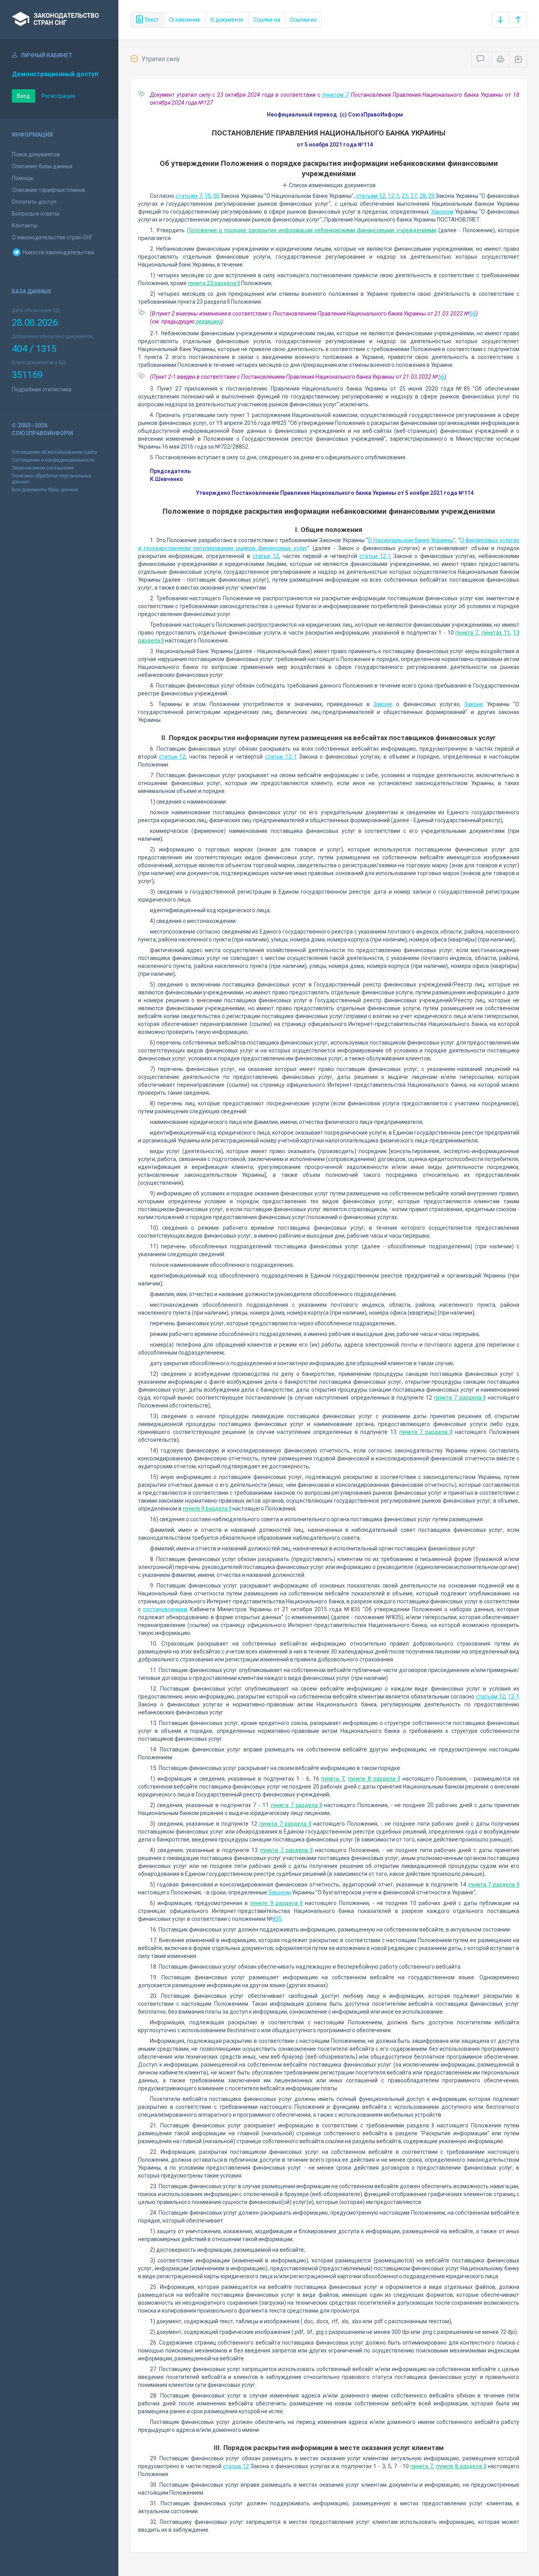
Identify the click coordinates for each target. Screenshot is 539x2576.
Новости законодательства (58, 252)
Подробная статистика (42, 389)
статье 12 (266, 556)
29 (431, 196)
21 (405, 196)
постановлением (165, 1609)
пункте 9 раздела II (207, 1509)
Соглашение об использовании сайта (54, 452)
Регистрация (58, 96)
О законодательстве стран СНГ (52, 237)
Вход (23, 96)
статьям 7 (189, 196)
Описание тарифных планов (49, 190)
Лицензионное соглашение (43, 468)
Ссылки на (267, 20)
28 (423, 196)
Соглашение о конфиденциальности (53, 460)
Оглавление (185, 20)
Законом (442, 212)
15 (208, 196)
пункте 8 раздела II (374, 1779)
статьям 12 (371, 196)
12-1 (394, 196)
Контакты (24, 225)
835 (277, 1919)
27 (414, 196)
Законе (383, 704)
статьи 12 (172, 757)
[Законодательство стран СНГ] (59, 20)
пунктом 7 (336, 95)
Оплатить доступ (34, 202)
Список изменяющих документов (332, 185)
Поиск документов (36, 154)
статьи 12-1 (375, 556)
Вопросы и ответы (36, 214)
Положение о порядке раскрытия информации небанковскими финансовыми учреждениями (312, 230)
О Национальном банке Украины (411, 540)
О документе (227, 20)
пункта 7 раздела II (460, 1398)
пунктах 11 (496, 633)
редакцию (208, 321)
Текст (151, 20)
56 (216, 196)
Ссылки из (303, 20)
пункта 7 (467, 633)
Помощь (23, 178)
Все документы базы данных (45, 490)
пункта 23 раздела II (214, 283)
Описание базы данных (42, 166)
